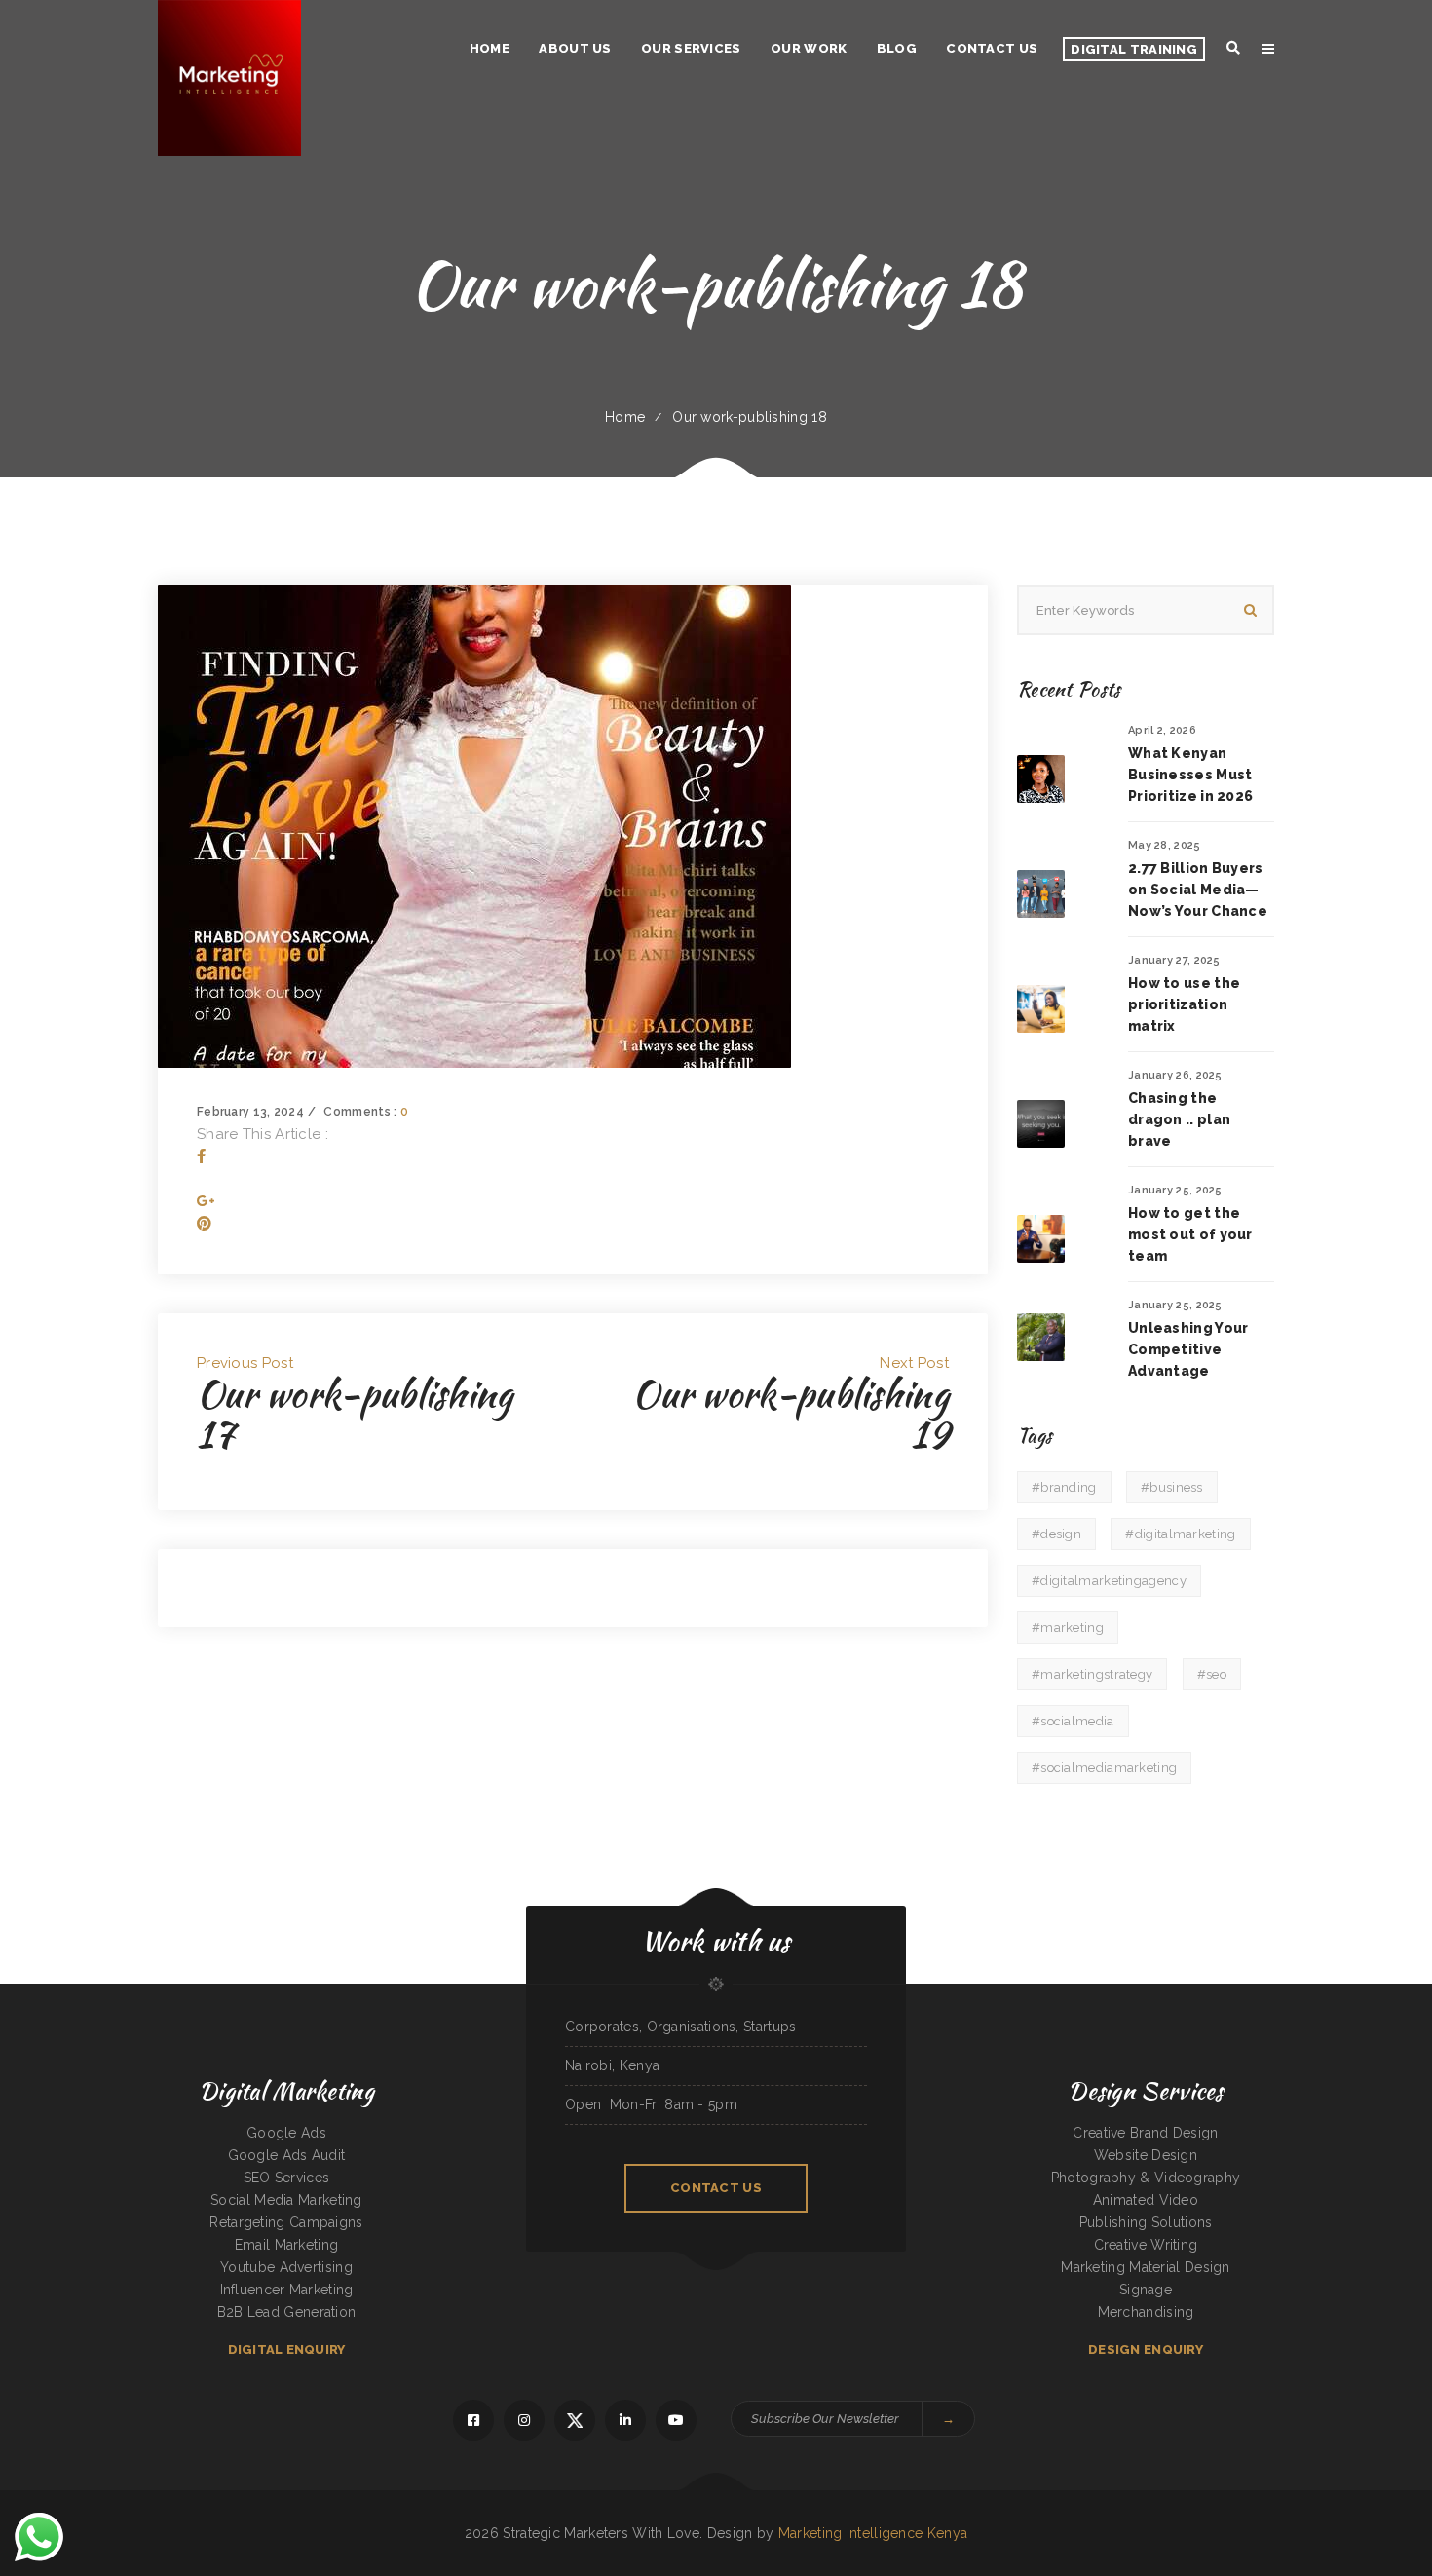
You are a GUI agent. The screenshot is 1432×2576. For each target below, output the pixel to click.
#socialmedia (1073, 1721)
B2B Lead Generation (287, 2312)
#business (1172, 1487)
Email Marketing (287, 2245)
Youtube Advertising (286, 2267)
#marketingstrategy (1092, 1674)
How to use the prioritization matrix (1184, 1004)
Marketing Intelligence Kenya (873, 2533)
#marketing (1068, 1628)
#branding (1064, 1487)
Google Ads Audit (287, 2155)
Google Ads (286, 2133)
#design (1056, 1534)
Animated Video (1146, 2200)
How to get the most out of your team (1190, 1234)
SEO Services (287, 2178)
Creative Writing (1146, 2245)
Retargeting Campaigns (286, 2222)
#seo (1212, 1674)
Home (625, 417)
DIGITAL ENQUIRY (287, 2349)
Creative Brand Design (1145, 2133)
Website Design (1146, 2155)
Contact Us (716, 2188)
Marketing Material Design (1146, 2267)
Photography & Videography (1146, 2178)
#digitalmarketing (1180, 1534)
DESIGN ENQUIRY (1146, 2349)
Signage (1146, 2290)
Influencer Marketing (287, 2290)
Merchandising (1146, 2312)
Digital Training (1134, 49)
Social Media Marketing (286, 2200)
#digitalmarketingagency (1109, 1581)
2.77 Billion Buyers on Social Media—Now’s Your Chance (1198, 890)
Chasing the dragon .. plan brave (1179, 1119)
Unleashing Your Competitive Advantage (1188, 1349)
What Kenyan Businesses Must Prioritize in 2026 (1190, 775)
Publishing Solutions (1146, 2222)
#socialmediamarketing (1104, 1768)
